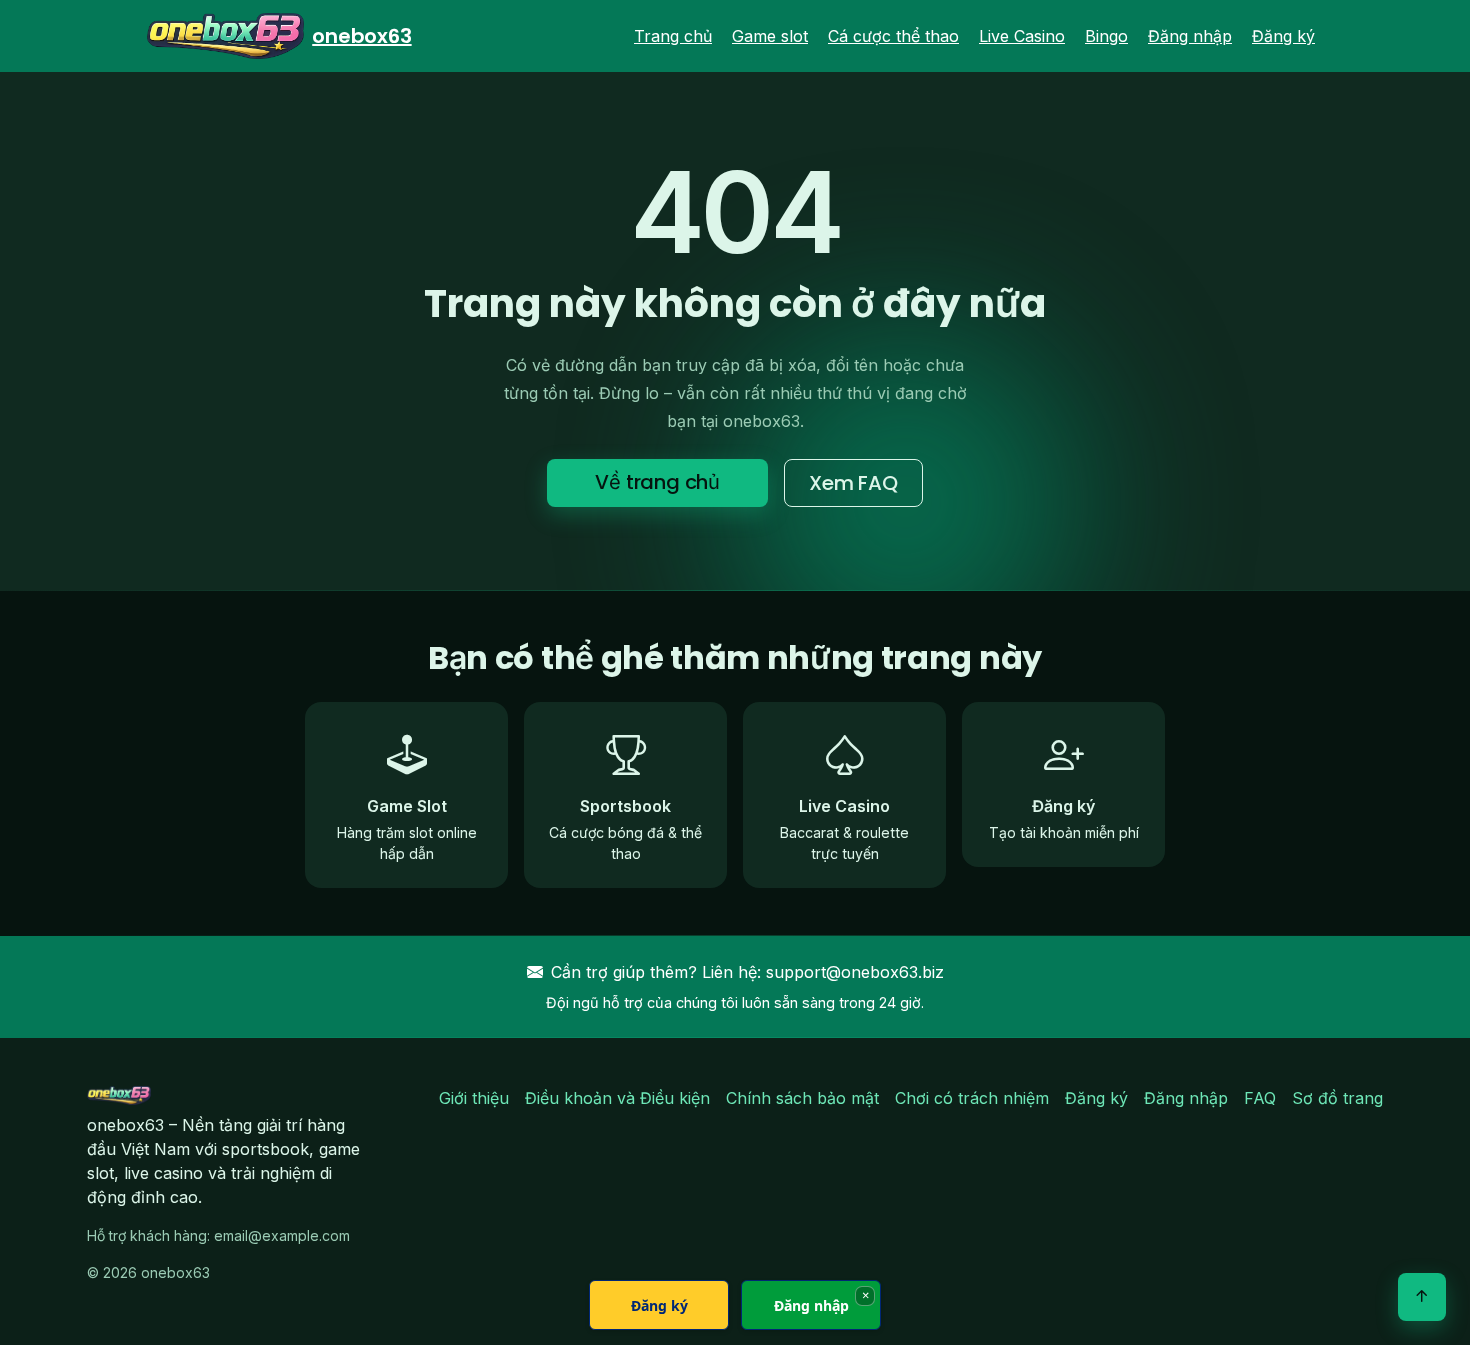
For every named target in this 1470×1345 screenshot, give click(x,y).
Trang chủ (673, 36)
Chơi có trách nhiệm (972, 1098)
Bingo (1106, 36)
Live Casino (1022, 36)
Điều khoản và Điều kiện (617, 1098)
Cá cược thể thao (893, 36)
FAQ (1260, 1098)
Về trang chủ (657, 482)
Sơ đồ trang (1337, 1098)
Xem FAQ (853, 483)
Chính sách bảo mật (802, 1098)
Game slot (770, 36)
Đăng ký (1283, 36)
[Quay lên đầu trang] (1422, 1297)
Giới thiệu (474, 1098)
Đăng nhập (1190, 36)
